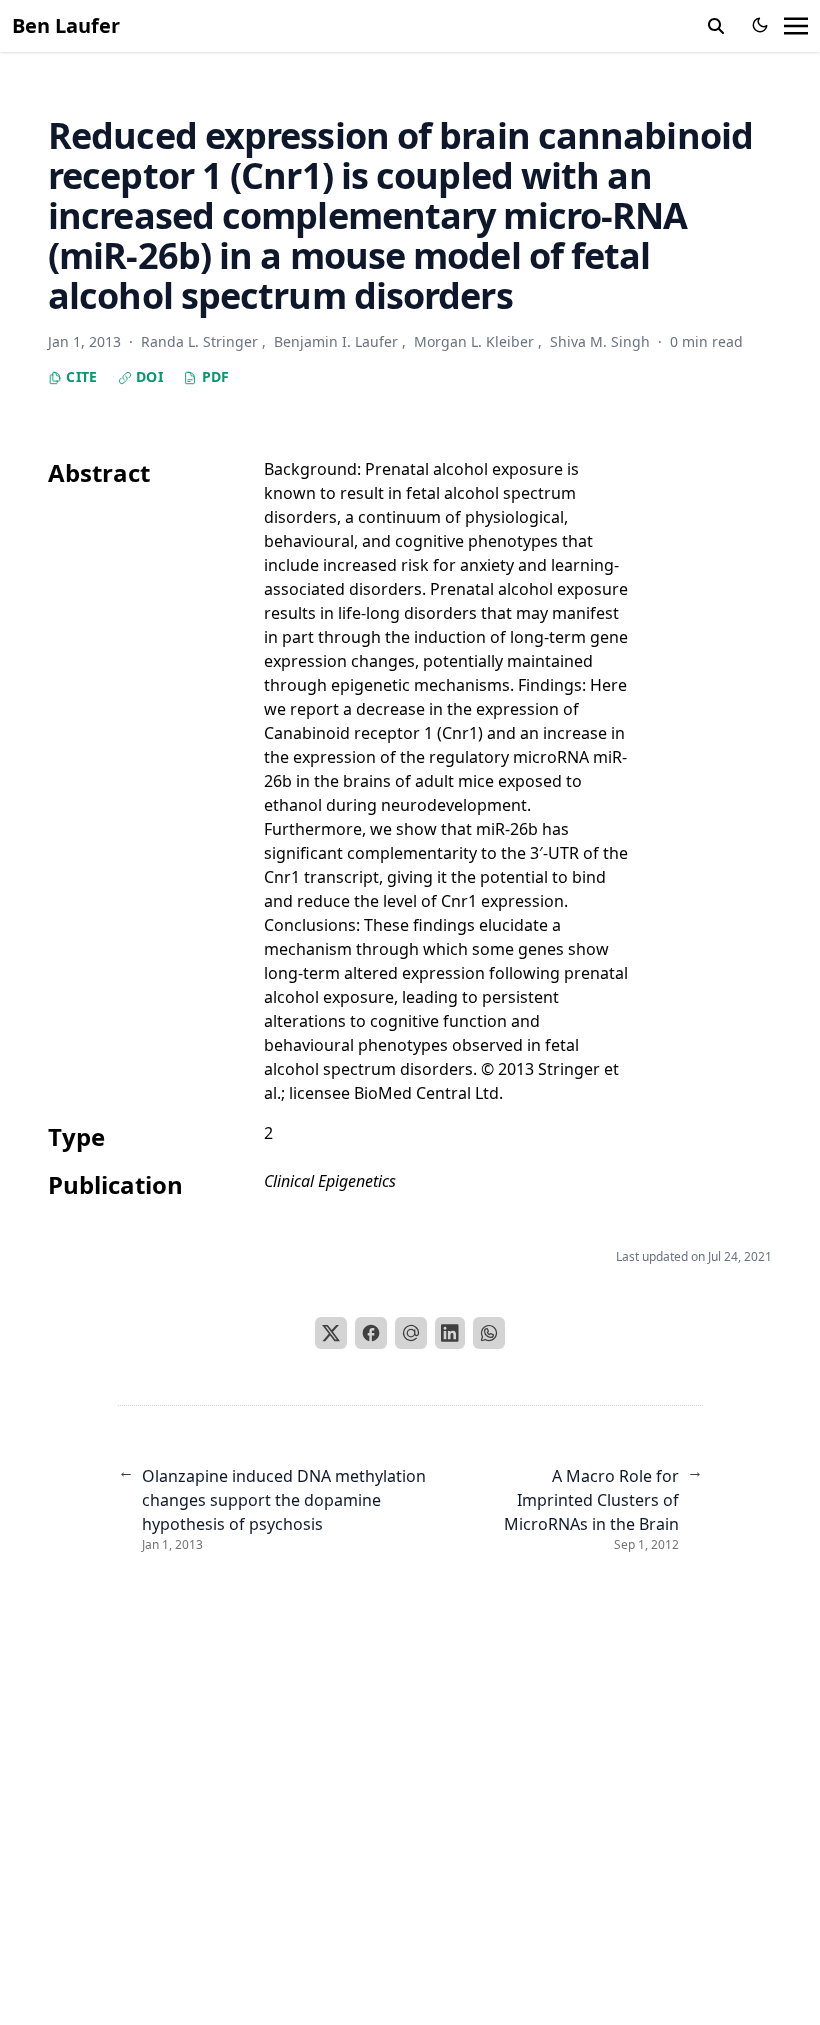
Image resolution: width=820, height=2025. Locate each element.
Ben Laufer (66, 25)
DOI (147, 376)
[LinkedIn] (450, 1333)
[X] (331, 1333)
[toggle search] (716, 26)
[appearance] (760, 25)
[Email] (411, 1333)
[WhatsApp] (489, 1333)
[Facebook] (371, 1333)
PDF (213, 376)
